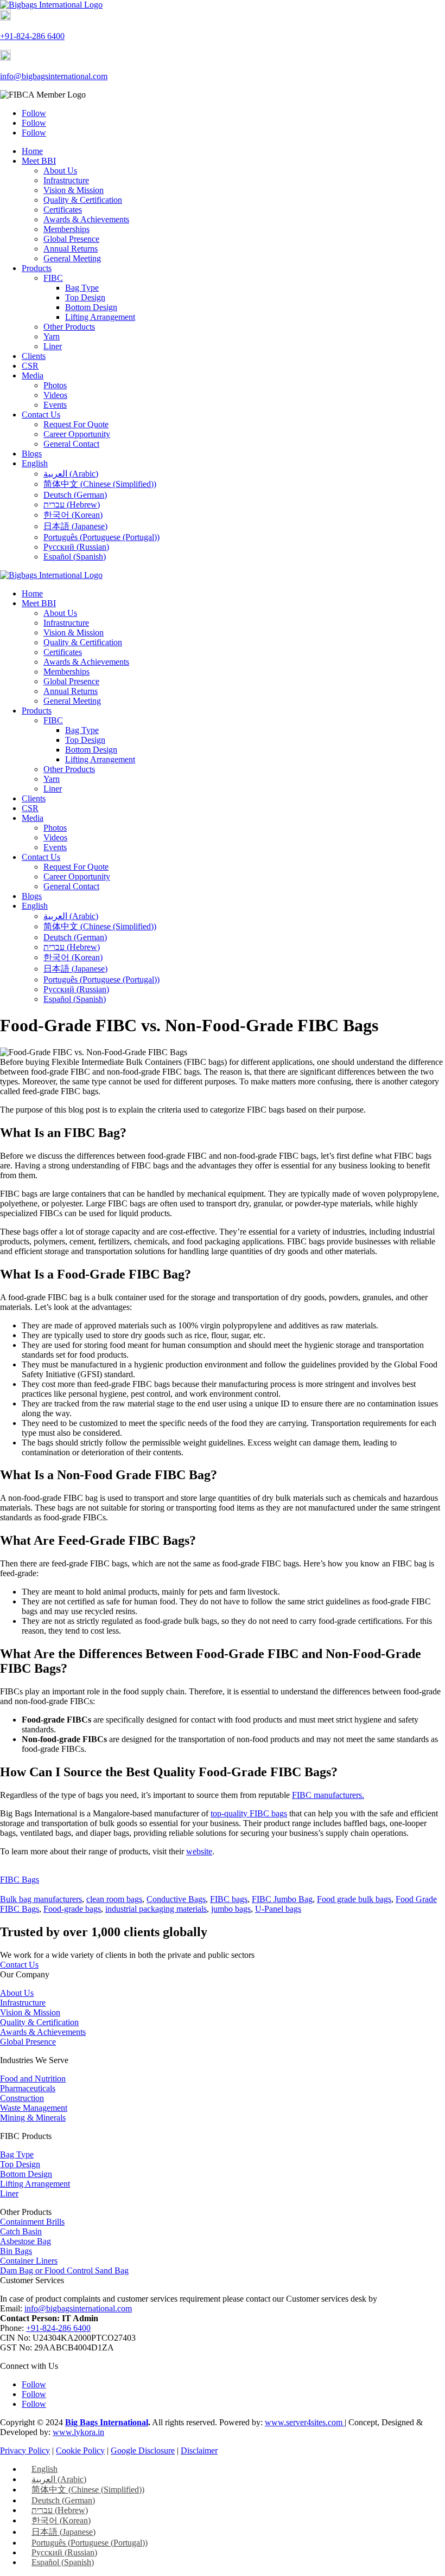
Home (32, 151)
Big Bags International (107, 2422)
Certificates (63, 210)
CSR (30, 366)
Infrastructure (66, 180)
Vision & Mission (74, 190)
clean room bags (114, 1899)
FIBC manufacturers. (328, 1795)
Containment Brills (32, 2222)
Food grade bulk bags (354, 1899)
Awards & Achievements (86, 219)
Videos (55, 395)
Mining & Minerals (33, 2118)
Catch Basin (21, 2231)
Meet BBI (39, 161)
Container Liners (29, 2261)
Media (33, 375)
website (199, 1851)
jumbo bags (231, 1909)
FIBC (53, 278)
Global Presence (71, 239)
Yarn (52, 336)
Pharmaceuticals (28, 2088)
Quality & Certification (83, 200)
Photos (55, 385)
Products (37, 268)
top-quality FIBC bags (249, 1813)
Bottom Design (91, 307)
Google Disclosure (143, 2450)
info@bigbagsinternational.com (54, 76)
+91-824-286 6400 (32, 36)
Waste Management (34, 2108)
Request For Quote (76, 424)
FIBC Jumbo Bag (282, 1899)
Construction (22, 2098)
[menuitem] (35, 463)
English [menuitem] (44, 2469)
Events (55, 405)
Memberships (66, 229)
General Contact (71, 444)
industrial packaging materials (156, 1909)
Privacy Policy (25, 2450)
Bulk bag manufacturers (41, 1899)
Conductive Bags (176, 1899)
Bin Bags (16, 2251)
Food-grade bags (72, 1909)
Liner (53, 346)
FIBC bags (229, 1899)
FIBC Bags (20, 1880)
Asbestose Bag (26, 2241)
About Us (60, 171)
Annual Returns (71, 249)
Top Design (85, 297)
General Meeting (72, 258)
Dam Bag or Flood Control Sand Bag (64, 2270)
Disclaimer (199, 2450)
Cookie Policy (80, 2450)
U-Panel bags (278, 1909)
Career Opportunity (77, 434)
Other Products (69, 327)
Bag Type (82, 288)
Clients (34, 356)
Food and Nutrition (33, 2079)
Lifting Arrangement (100, 317)
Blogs (32, 454)
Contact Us (41, 415)
